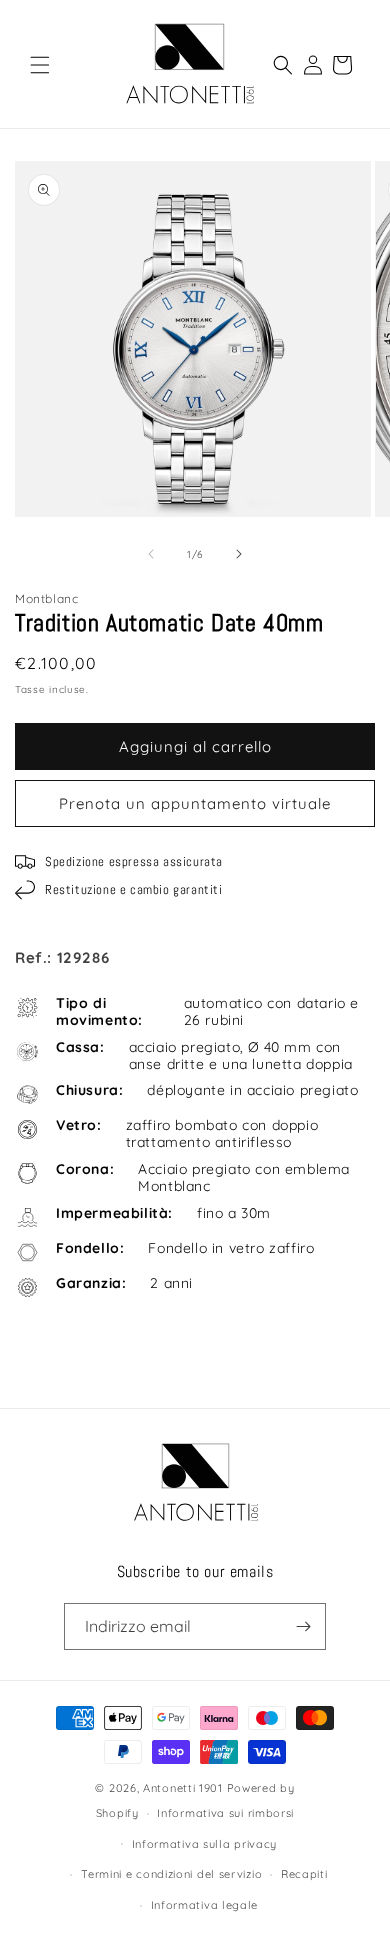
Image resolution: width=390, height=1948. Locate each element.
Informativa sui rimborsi (225, 1813)
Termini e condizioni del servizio (171, 1874)
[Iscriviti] (303, 1626)
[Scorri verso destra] (239, 554)
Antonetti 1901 (183, 1788)
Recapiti (304, 1874)
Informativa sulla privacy (205, 1844)
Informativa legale (205, 1905)
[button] (40, 65)
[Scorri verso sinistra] (151, 554)
